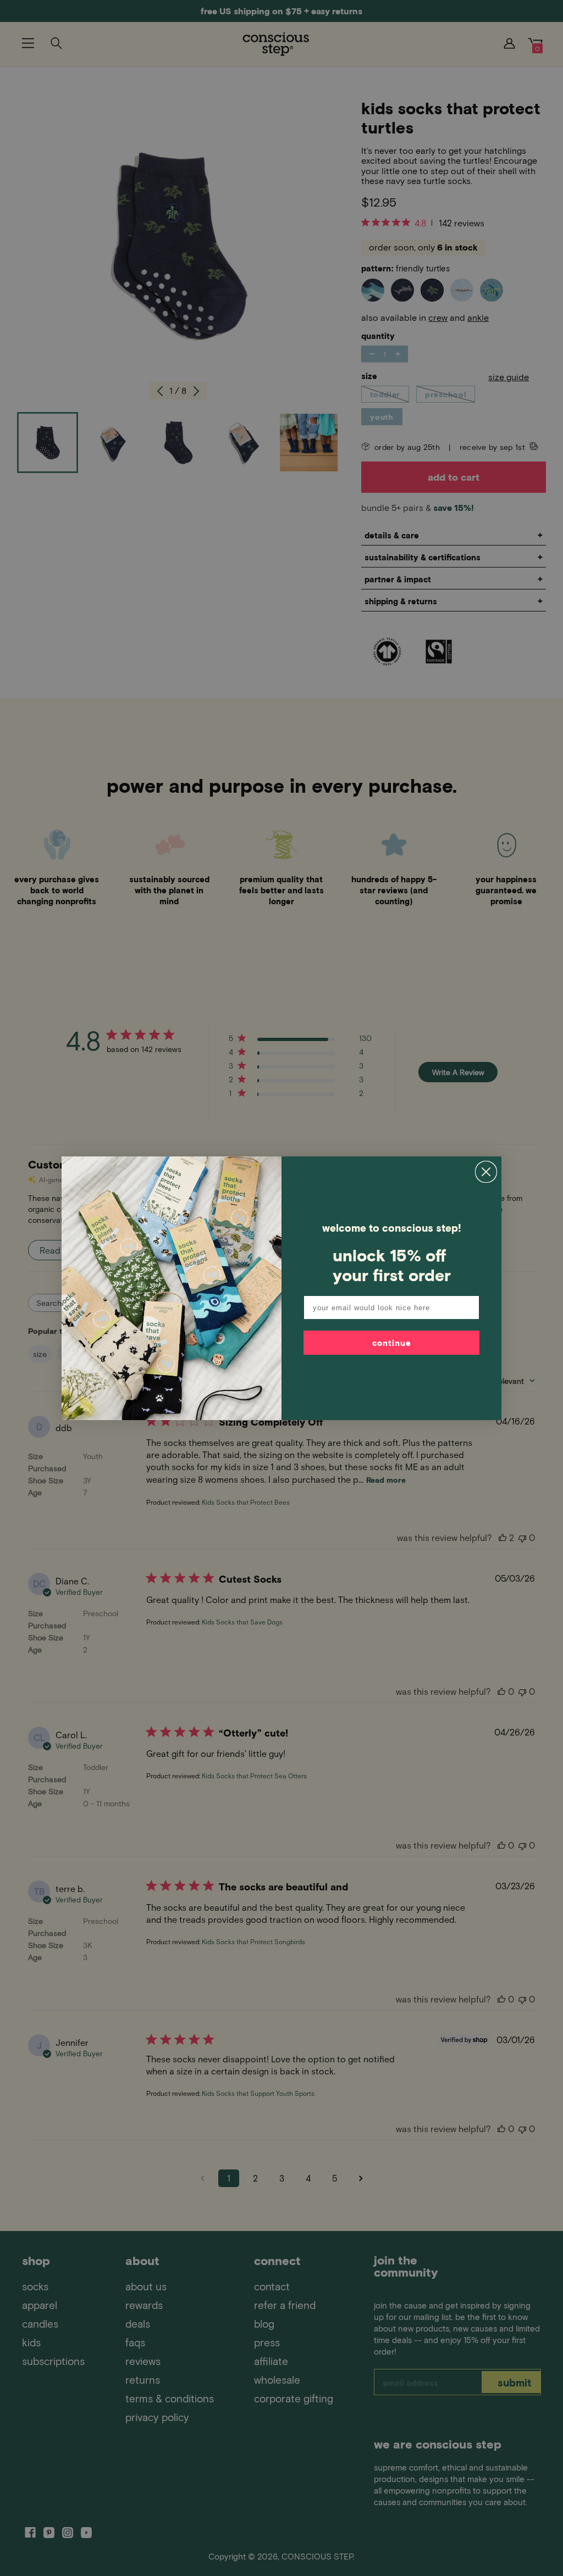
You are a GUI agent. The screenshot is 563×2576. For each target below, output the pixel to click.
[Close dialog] (486, 1172)
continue (392, 1343)
